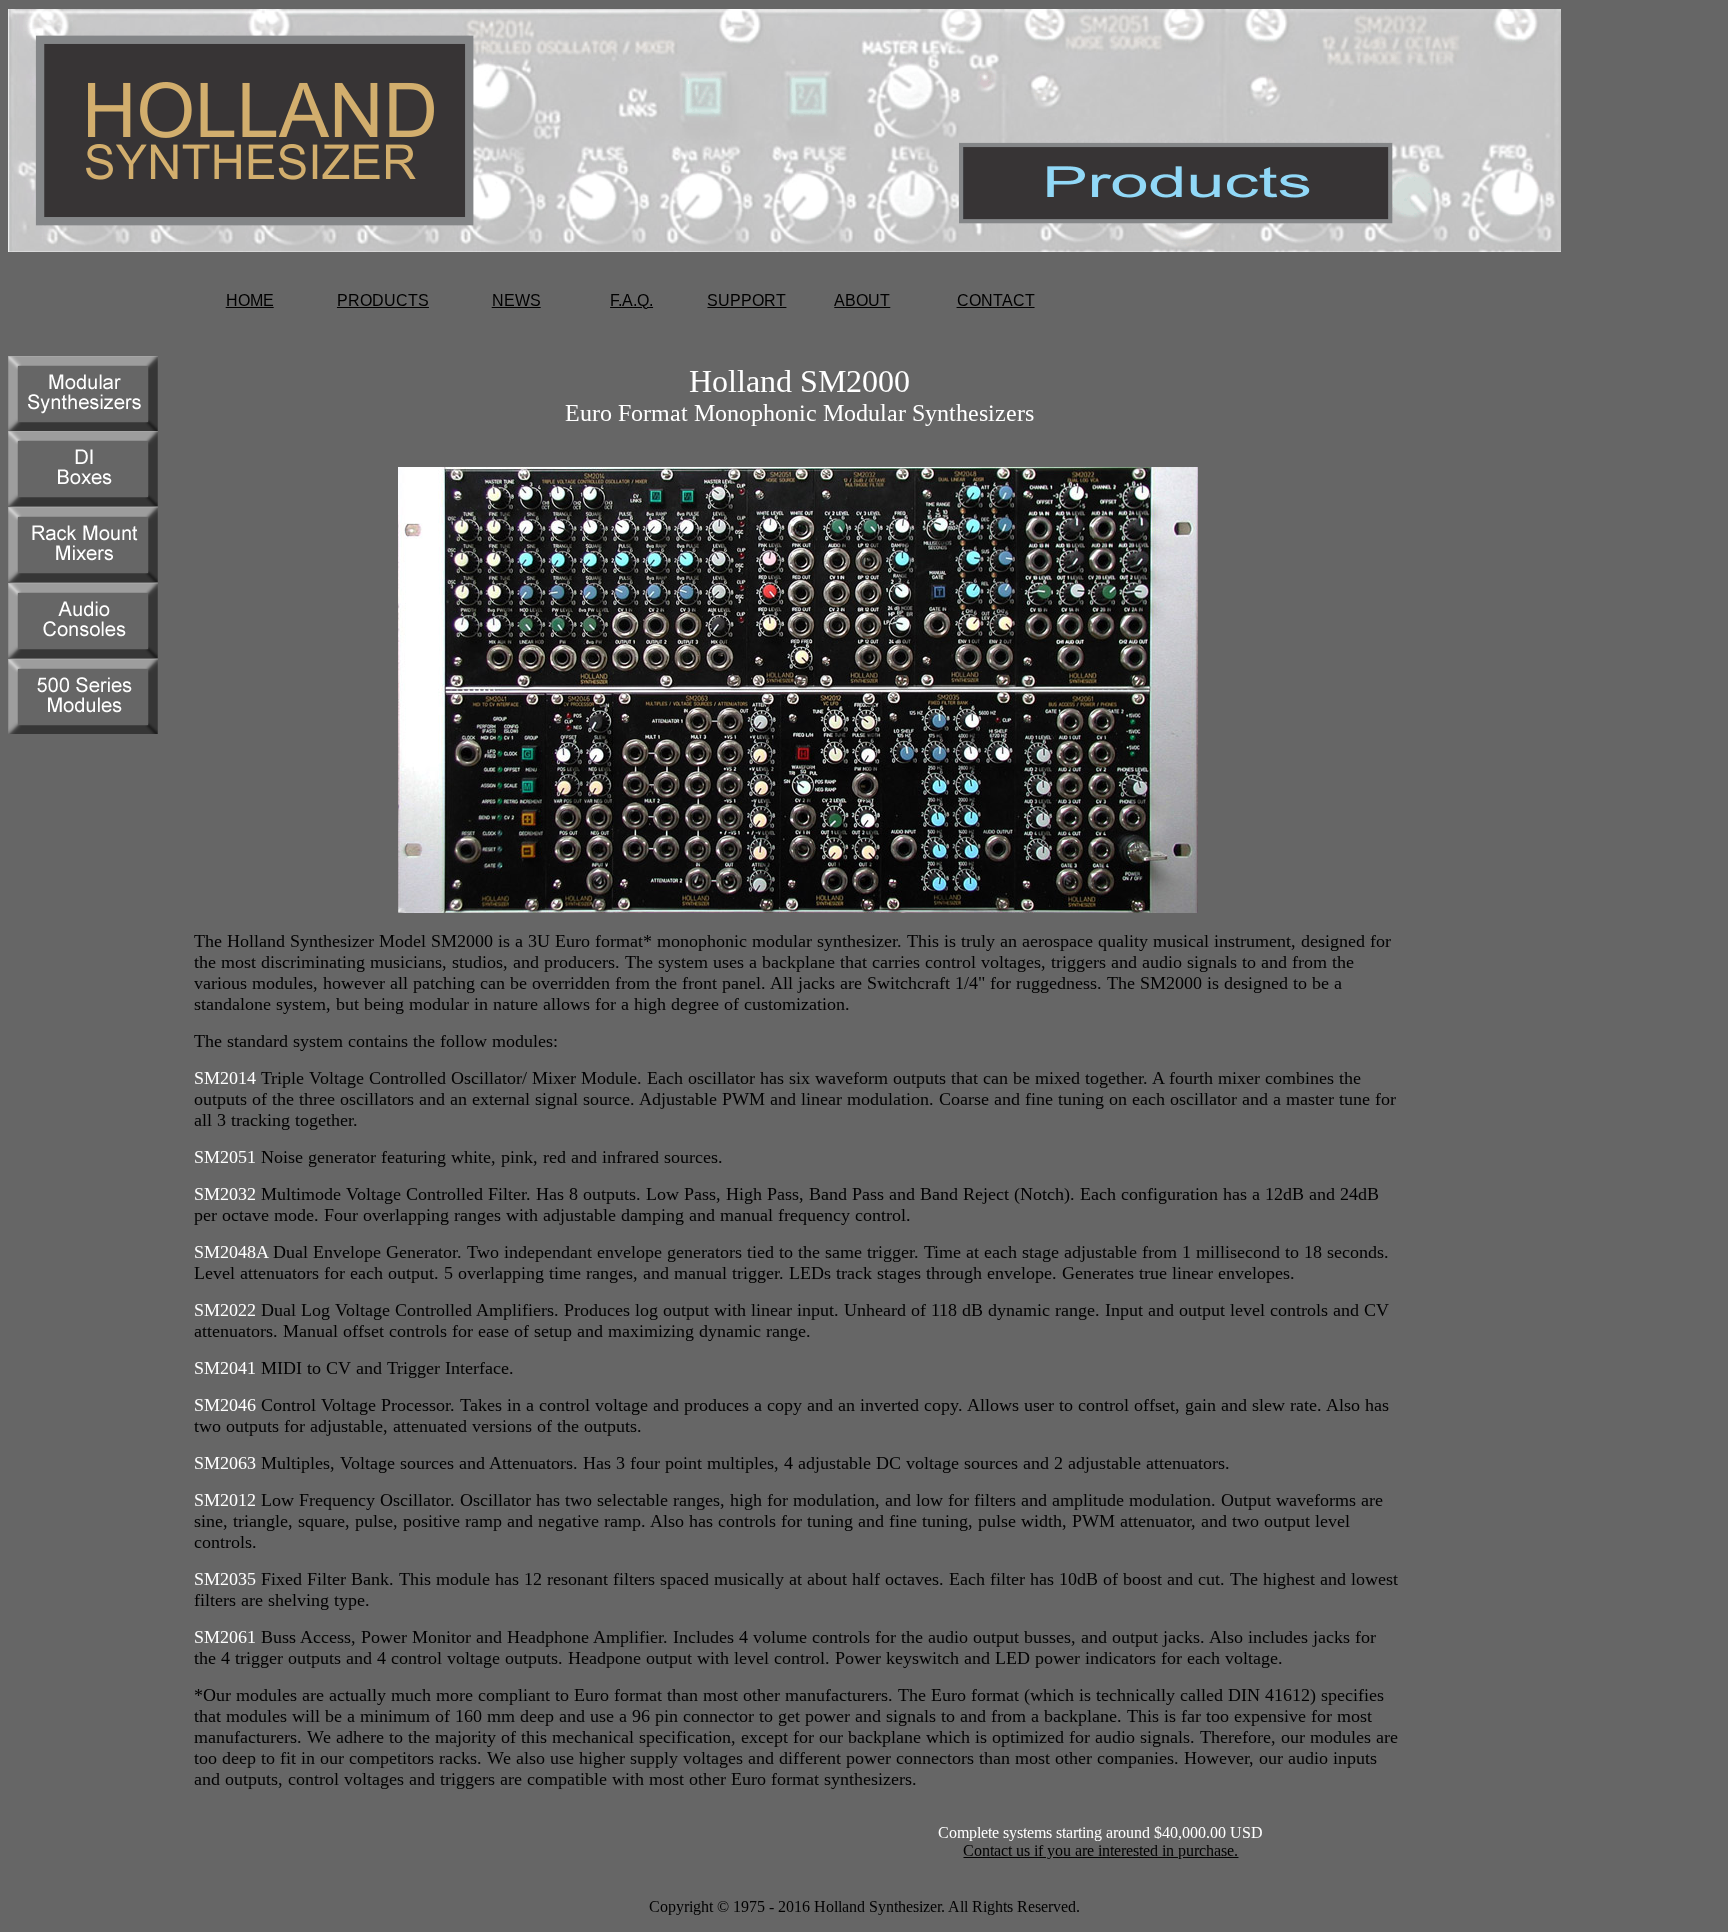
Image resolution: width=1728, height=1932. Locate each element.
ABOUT (862, 300)
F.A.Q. (631, 300)
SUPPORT (746, 300)
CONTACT (996, 300)
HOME (250, 300)
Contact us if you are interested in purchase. (1100, 1850)
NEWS (516, 300)
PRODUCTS (383, 300)
